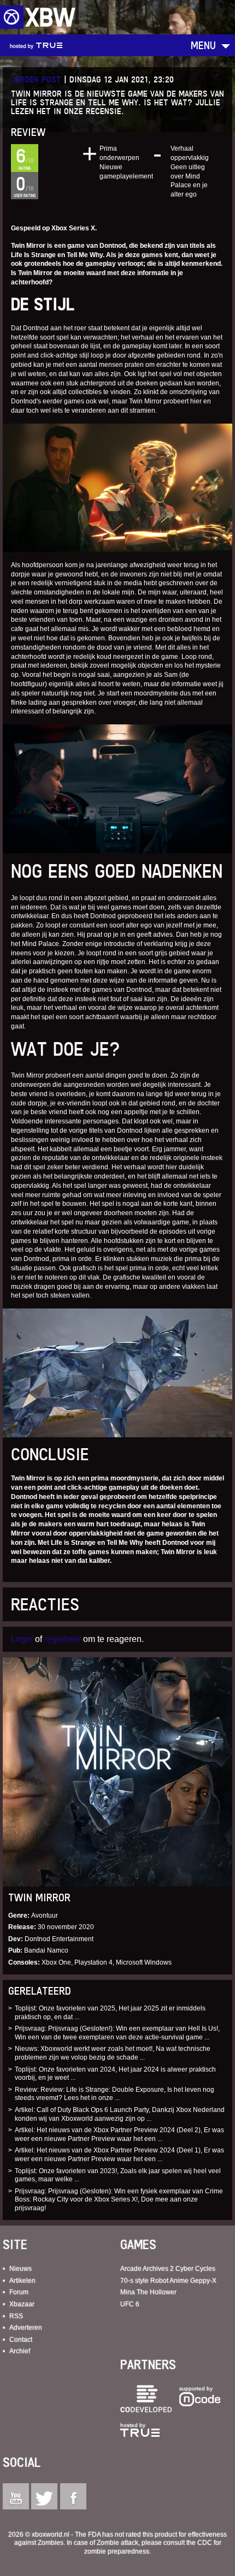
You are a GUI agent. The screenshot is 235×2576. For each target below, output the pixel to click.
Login (22, 1639)
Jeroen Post (36, 79)
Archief (20, 2351)
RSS (16, 2316)
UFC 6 (130, 2304)
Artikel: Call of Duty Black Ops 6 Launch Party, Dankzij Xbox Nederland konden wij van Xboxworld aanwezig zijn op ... (120, 2114)
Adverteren (26, 2328)
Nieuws (20, 2269)
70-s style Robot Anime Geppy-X (168, 2281)
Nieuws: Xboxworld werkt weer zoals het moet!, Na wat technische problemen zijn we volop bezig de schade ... (113, 2053)
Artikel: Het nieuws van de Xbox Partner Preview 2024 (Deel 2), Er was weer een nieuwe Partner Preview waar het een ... (119, 2134)
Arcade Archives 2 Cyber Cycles (168, 2269)
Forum (19, 2292)
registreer (63, 1639)
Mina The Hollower (148, 2292)
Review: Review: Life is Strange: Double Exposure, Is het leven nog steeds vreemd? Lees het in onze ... (114, 2094)
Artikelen (22, 2281)
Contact (21, 2340)
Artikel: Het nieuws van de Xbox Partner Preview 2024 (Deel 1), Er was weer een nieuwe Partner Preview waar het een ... (119, 2155)
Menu (203, 45)
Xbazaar (22, 2304)
